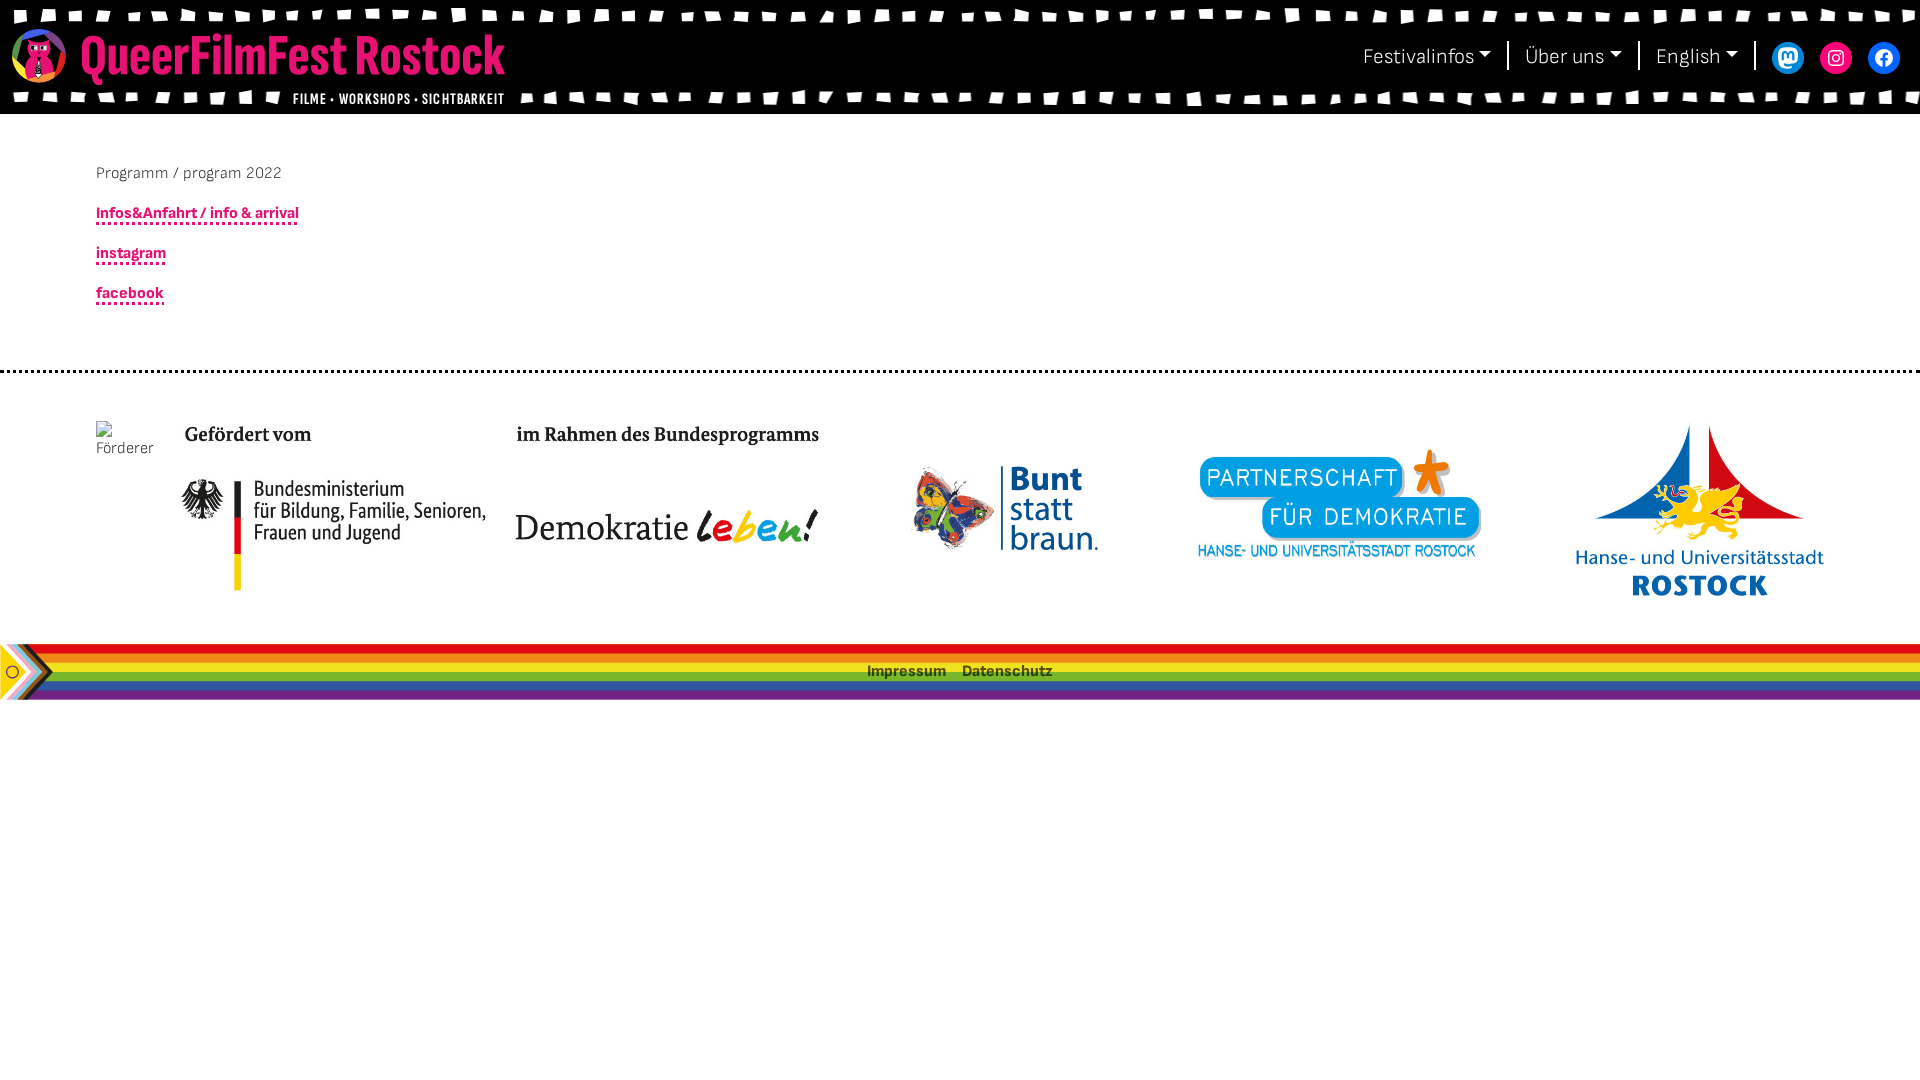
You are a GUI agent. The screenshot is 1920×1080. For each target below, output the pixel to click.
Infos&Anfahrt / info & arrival (197, 213)
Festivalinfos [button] (1418, 56)
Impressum (906, 671)
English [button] (1688, 56)
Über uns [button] (1564, 56)
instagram (131, 253)
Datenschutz (1007, 671)
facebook (130, 293)
